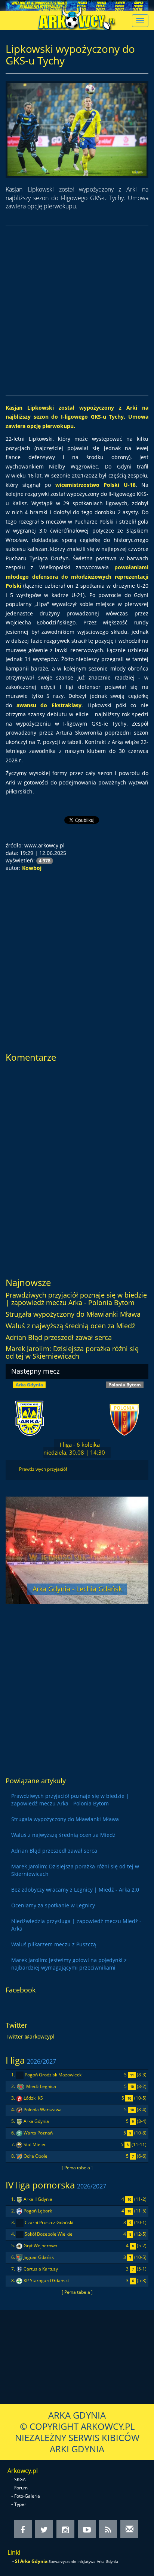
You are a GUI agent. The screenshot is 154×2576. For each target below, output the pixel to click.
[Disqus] (77, 1167)
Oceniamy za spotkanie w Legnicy (53, 1905)
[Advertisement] (77, 311)
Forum (21, 2488)
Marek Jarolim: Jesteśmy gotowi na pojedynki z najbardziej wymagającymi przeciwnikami (69, 1964)
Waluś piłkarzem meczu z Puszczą (54, 1944)
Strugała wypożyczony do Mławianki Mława (73, 1314)
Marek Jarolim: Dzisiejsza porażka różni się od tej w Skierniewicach (72, 1352)
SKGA (20, 2479)
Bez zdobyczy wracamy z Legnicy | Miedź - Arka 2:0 (75, 1890)
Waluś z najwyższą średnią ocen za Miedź (70, 1326)
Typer (20, 2504)
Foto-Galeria (27, 2496)
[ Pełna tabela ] (77, 2167)
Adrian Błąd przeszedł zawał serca (59, 1337)
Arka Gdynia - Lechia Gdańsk (77, 1589)
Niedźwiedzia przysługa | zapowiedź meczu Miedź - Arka (76, 1925)
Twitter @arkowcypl (30, 2036)
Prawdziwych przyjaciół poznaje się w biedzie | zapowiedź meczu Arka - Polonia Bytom (76, 1299)
